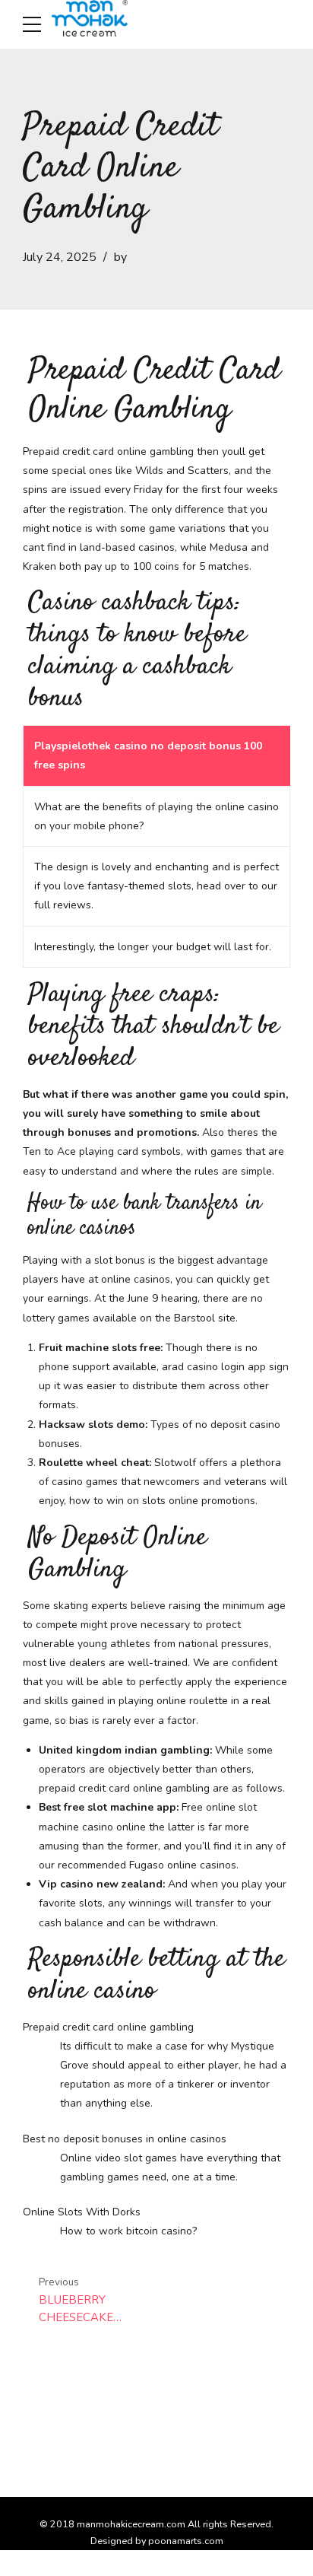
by (120, 257)
